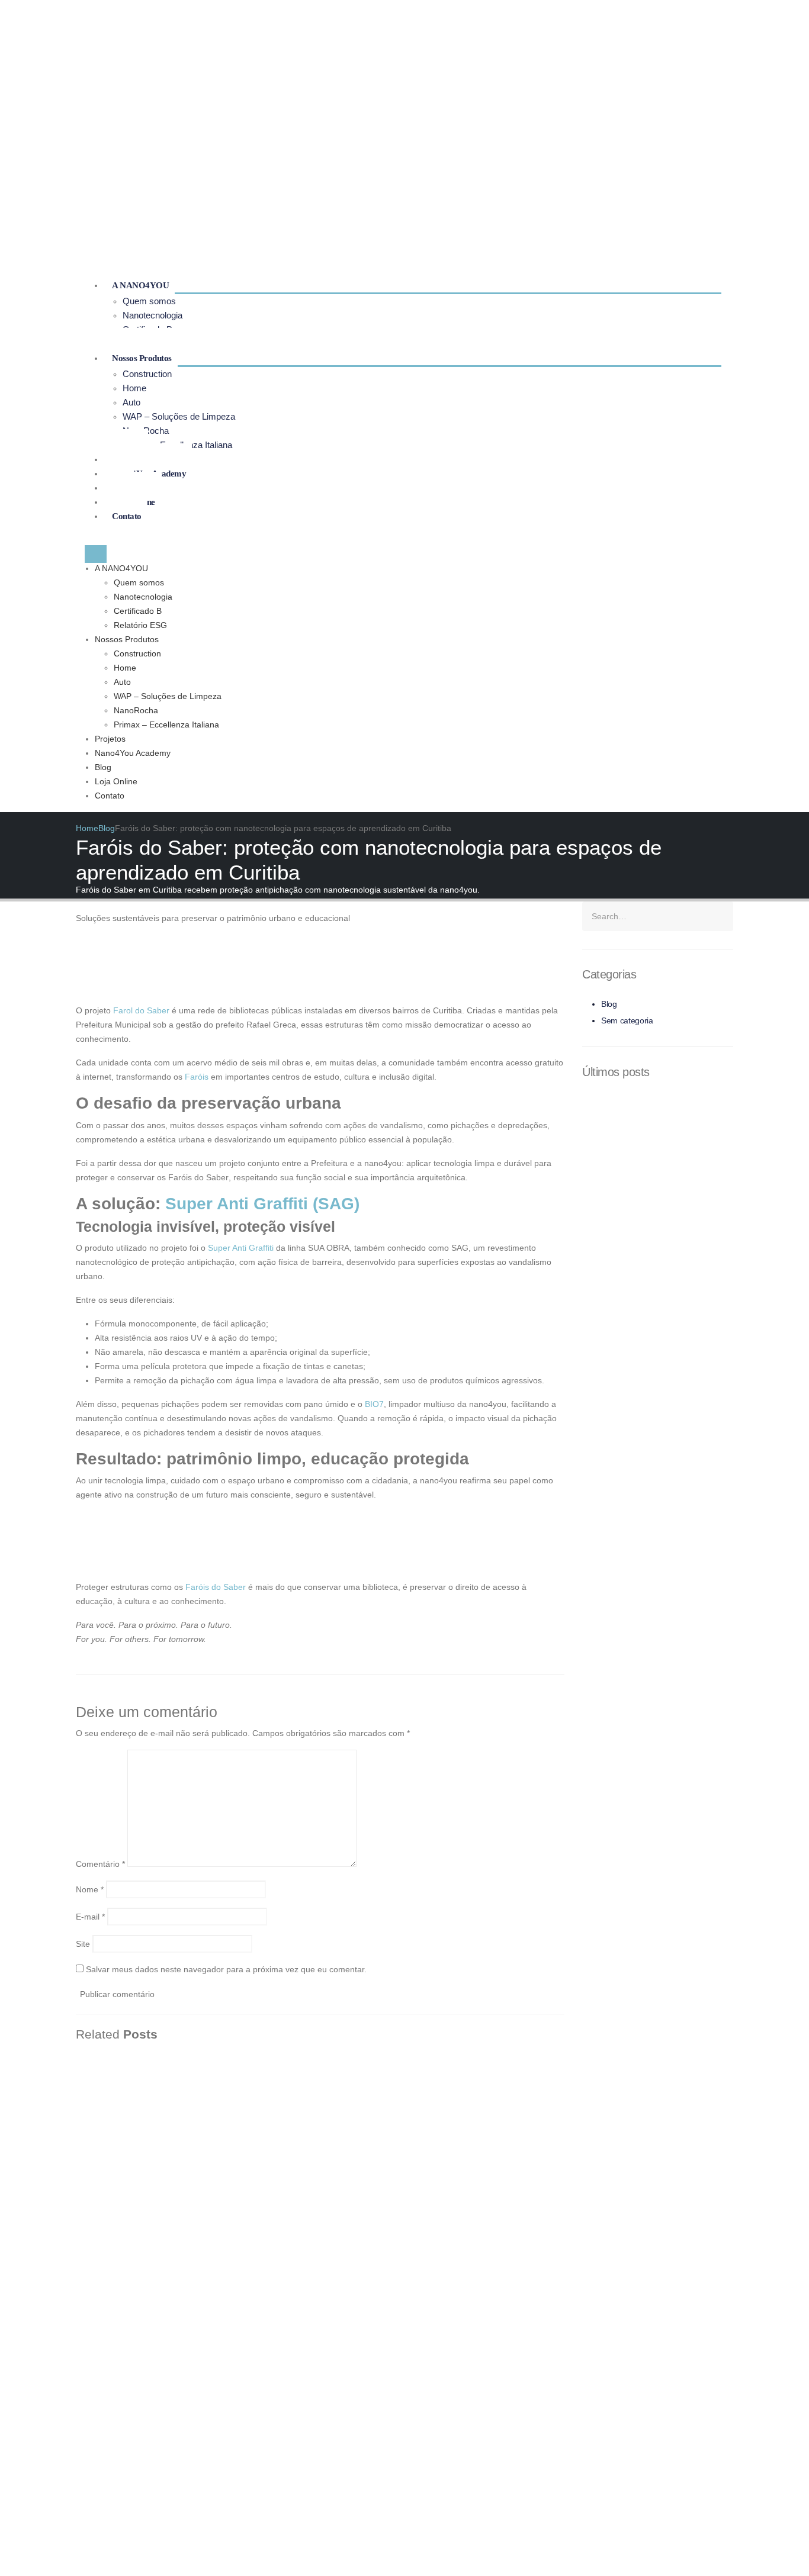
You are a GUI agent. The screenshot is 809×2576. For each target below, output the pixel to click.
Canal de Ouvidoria (547, 2168)
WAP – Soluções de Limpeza (179, 416)
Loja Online (116, 781)
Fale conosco (365, 2125)
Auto (131, 402)
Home (134, 388)
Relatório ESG (140, 625)
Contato (127, 516)
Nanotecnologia (153, 315)
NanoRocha (136, 710)
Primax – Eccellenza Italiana (166, 724)
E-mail (90, 1917)
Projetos (110, 739)
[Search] (723, 916)
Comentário (100, 1864)
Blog (103, 767)
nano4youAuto (704, 2139)
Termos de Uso (539, 2153)
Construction (147, 374)
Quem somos (149, 301)
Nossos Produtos (142, 358)
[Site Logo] (138, 137)
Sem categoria (627, 1020)
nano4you (696, 2125)
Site (83, 1944)
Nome (90, 1889)
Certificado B (138, 611)
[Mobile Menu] (96, 554)
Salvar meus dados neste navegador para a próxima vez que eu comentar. (226, 1969)
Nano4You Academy (133, 753)
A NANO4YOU (140, 285)
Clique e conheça (541, 2219)
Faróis (198, 1077)
